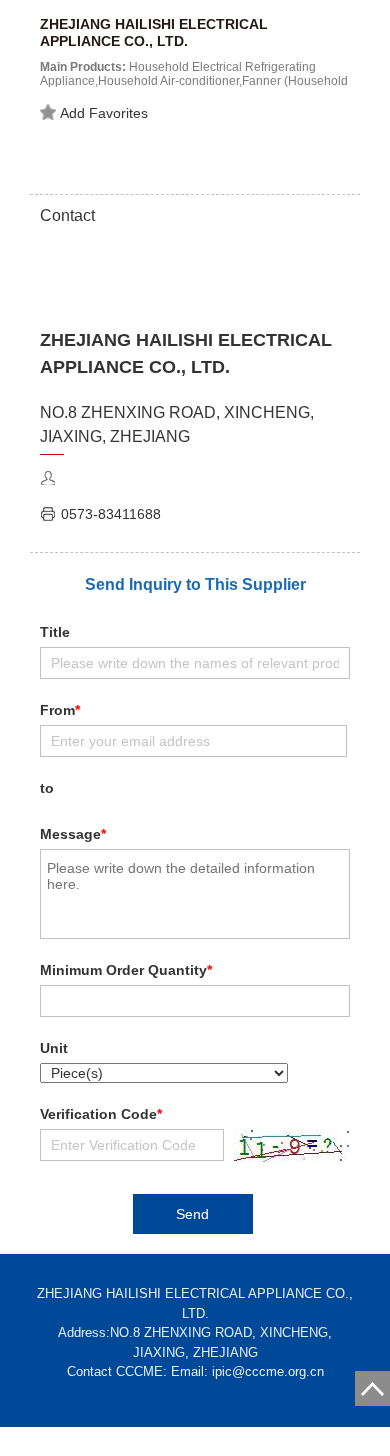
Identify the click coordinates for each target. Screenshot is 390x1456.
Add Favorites (104, 113)
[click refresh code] (287, 1145)
